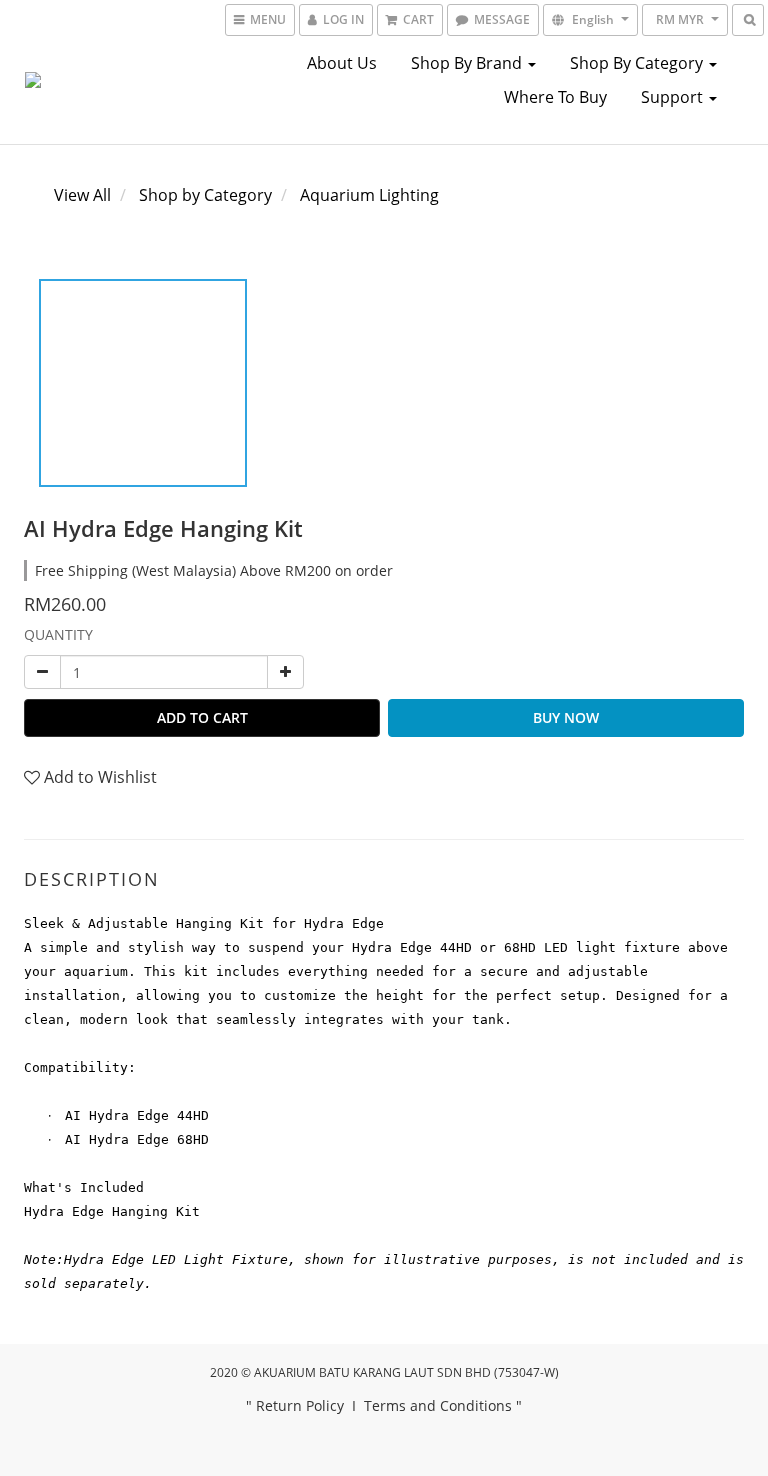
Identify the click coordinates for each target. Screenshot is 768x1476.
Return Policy (300, 1405)
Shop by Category (638, 63)
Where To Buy (555, 97)
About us (342, 63)
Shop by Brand (468, 63)
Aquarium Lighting (369, 195)
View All (82, 195)
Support (674, 97)
